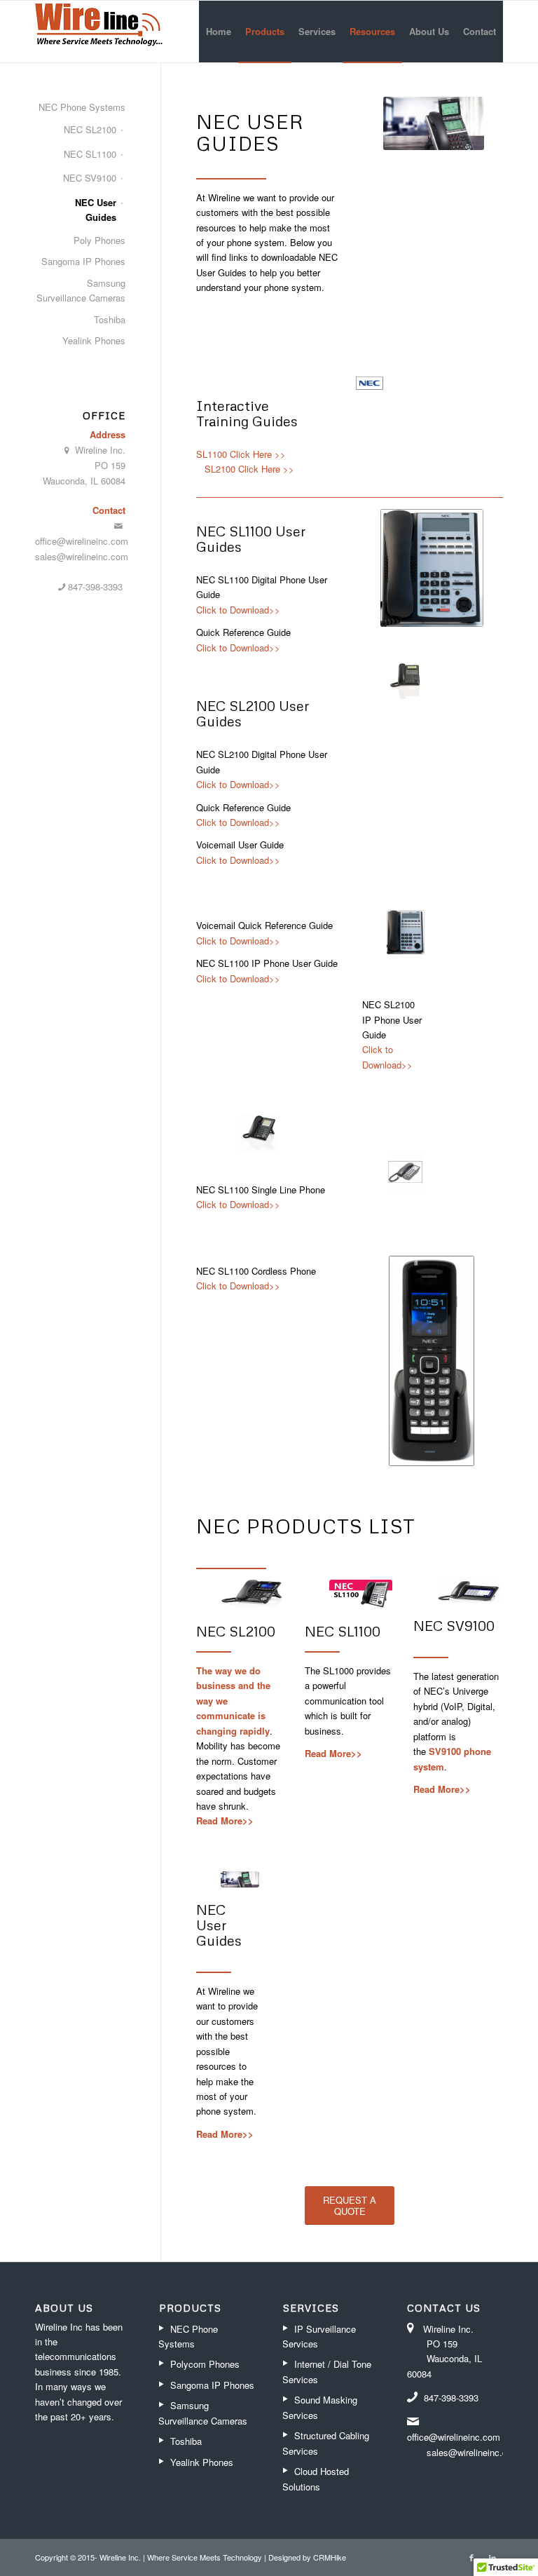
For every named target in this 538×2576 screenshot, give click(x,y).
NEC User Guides (219, 1925)
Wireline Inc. (100, 450)
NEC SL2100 (236, 1631)
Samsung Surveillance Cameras (81, 290)
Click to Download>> (238, 610)
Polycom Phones (205, 2364)
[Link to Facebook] (471, 2557)
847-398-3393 (97, 587)
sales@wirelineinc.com (82, 556)
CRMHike (330, 2557)
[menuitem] (219, 32)
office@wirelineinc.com (82, 541)
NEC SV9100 (454, 1625)
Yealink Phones (94, 340)
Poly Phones (99, 240)
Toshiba (110, 319)
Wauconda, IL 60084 (84, 481)
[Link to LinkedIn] (492, 2557)
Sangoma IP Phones (83, 261)
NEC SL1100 (343, 1631)
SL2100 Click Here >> (249, 469)
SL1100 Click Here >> (241, 454)
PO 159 (110, 465)
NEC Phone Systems (82, 107)
